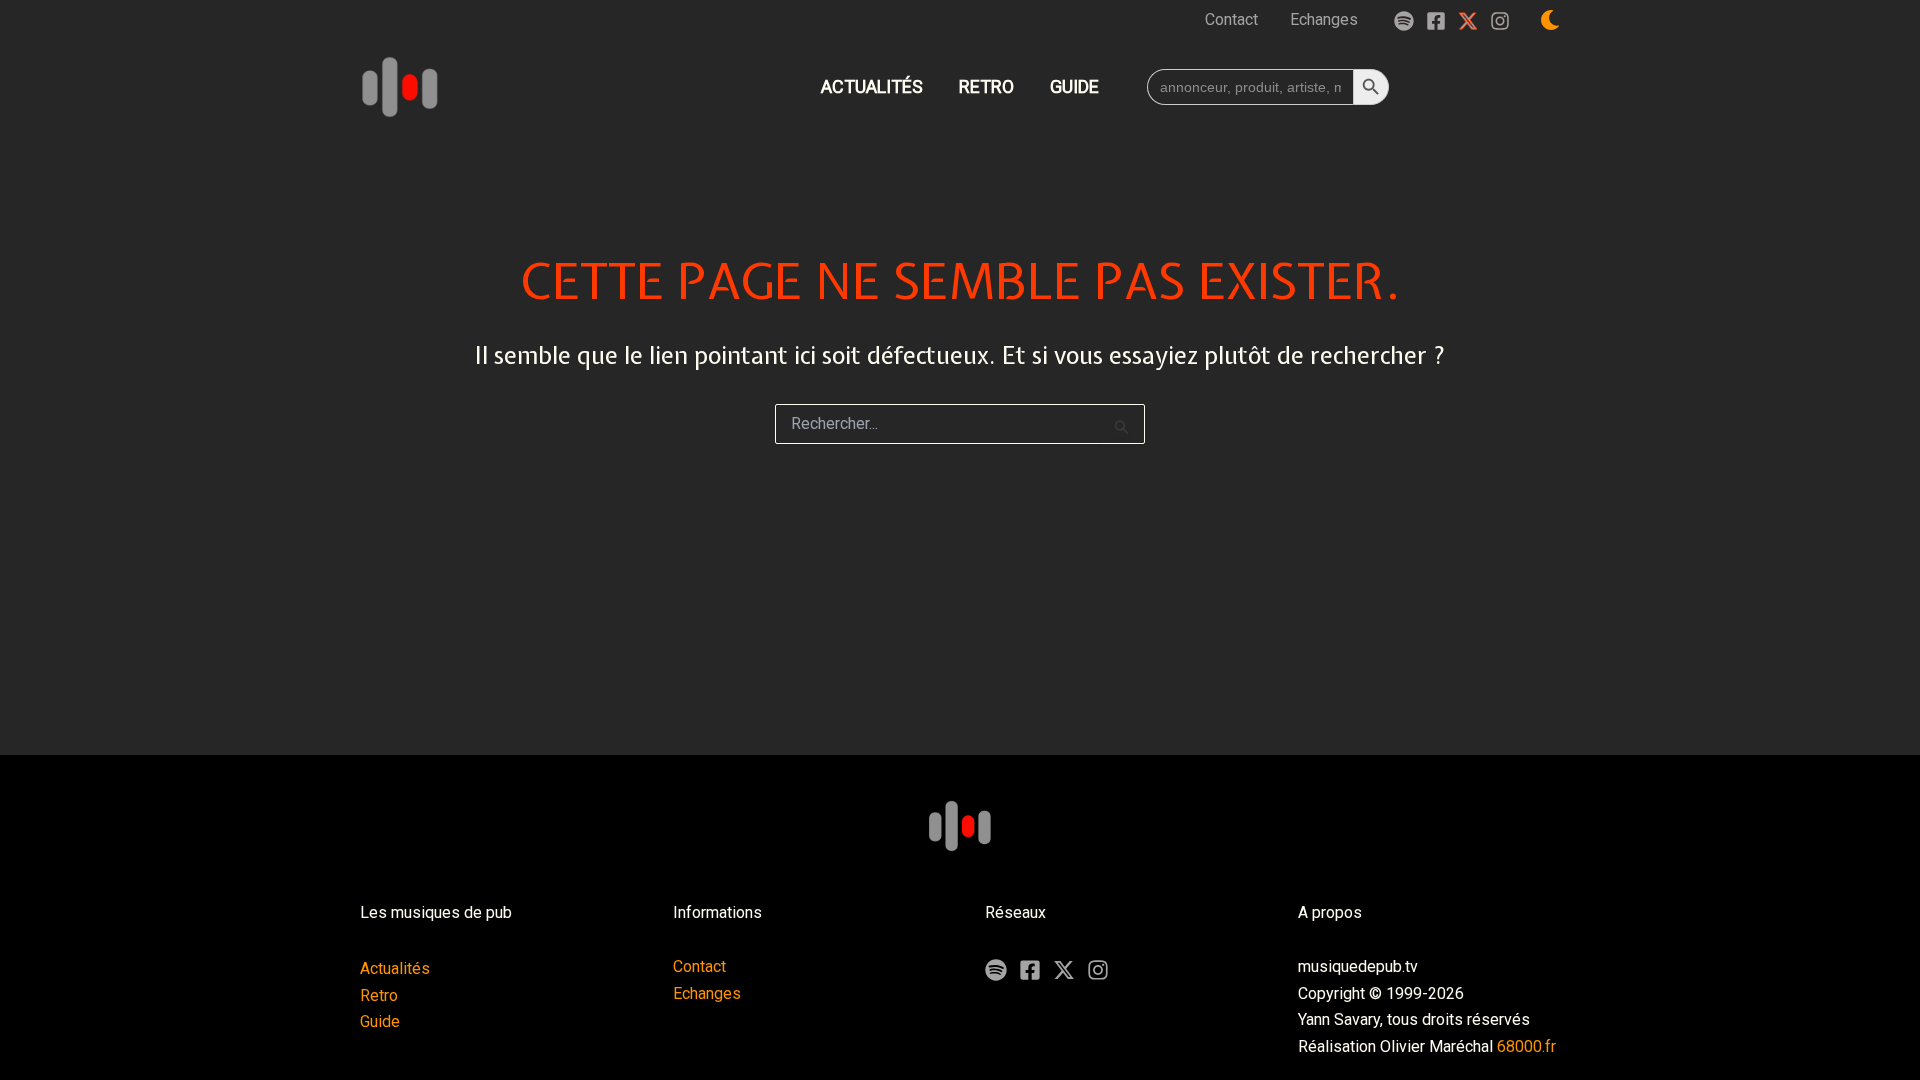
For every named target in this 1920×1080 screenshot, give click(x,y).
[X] (1064, 970)
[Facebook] (1436, 21)
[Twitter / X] (1468, 21)
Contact (699, 966)
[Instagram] (1500, 21)
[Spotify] (1404, 21)
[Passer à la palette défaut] (1550, 20)
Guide (380, 1021)
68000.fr (1526, 1046)
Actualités (395, 968)
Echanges (707, 993)
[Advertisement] (960, 682)
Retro (379, 995)
